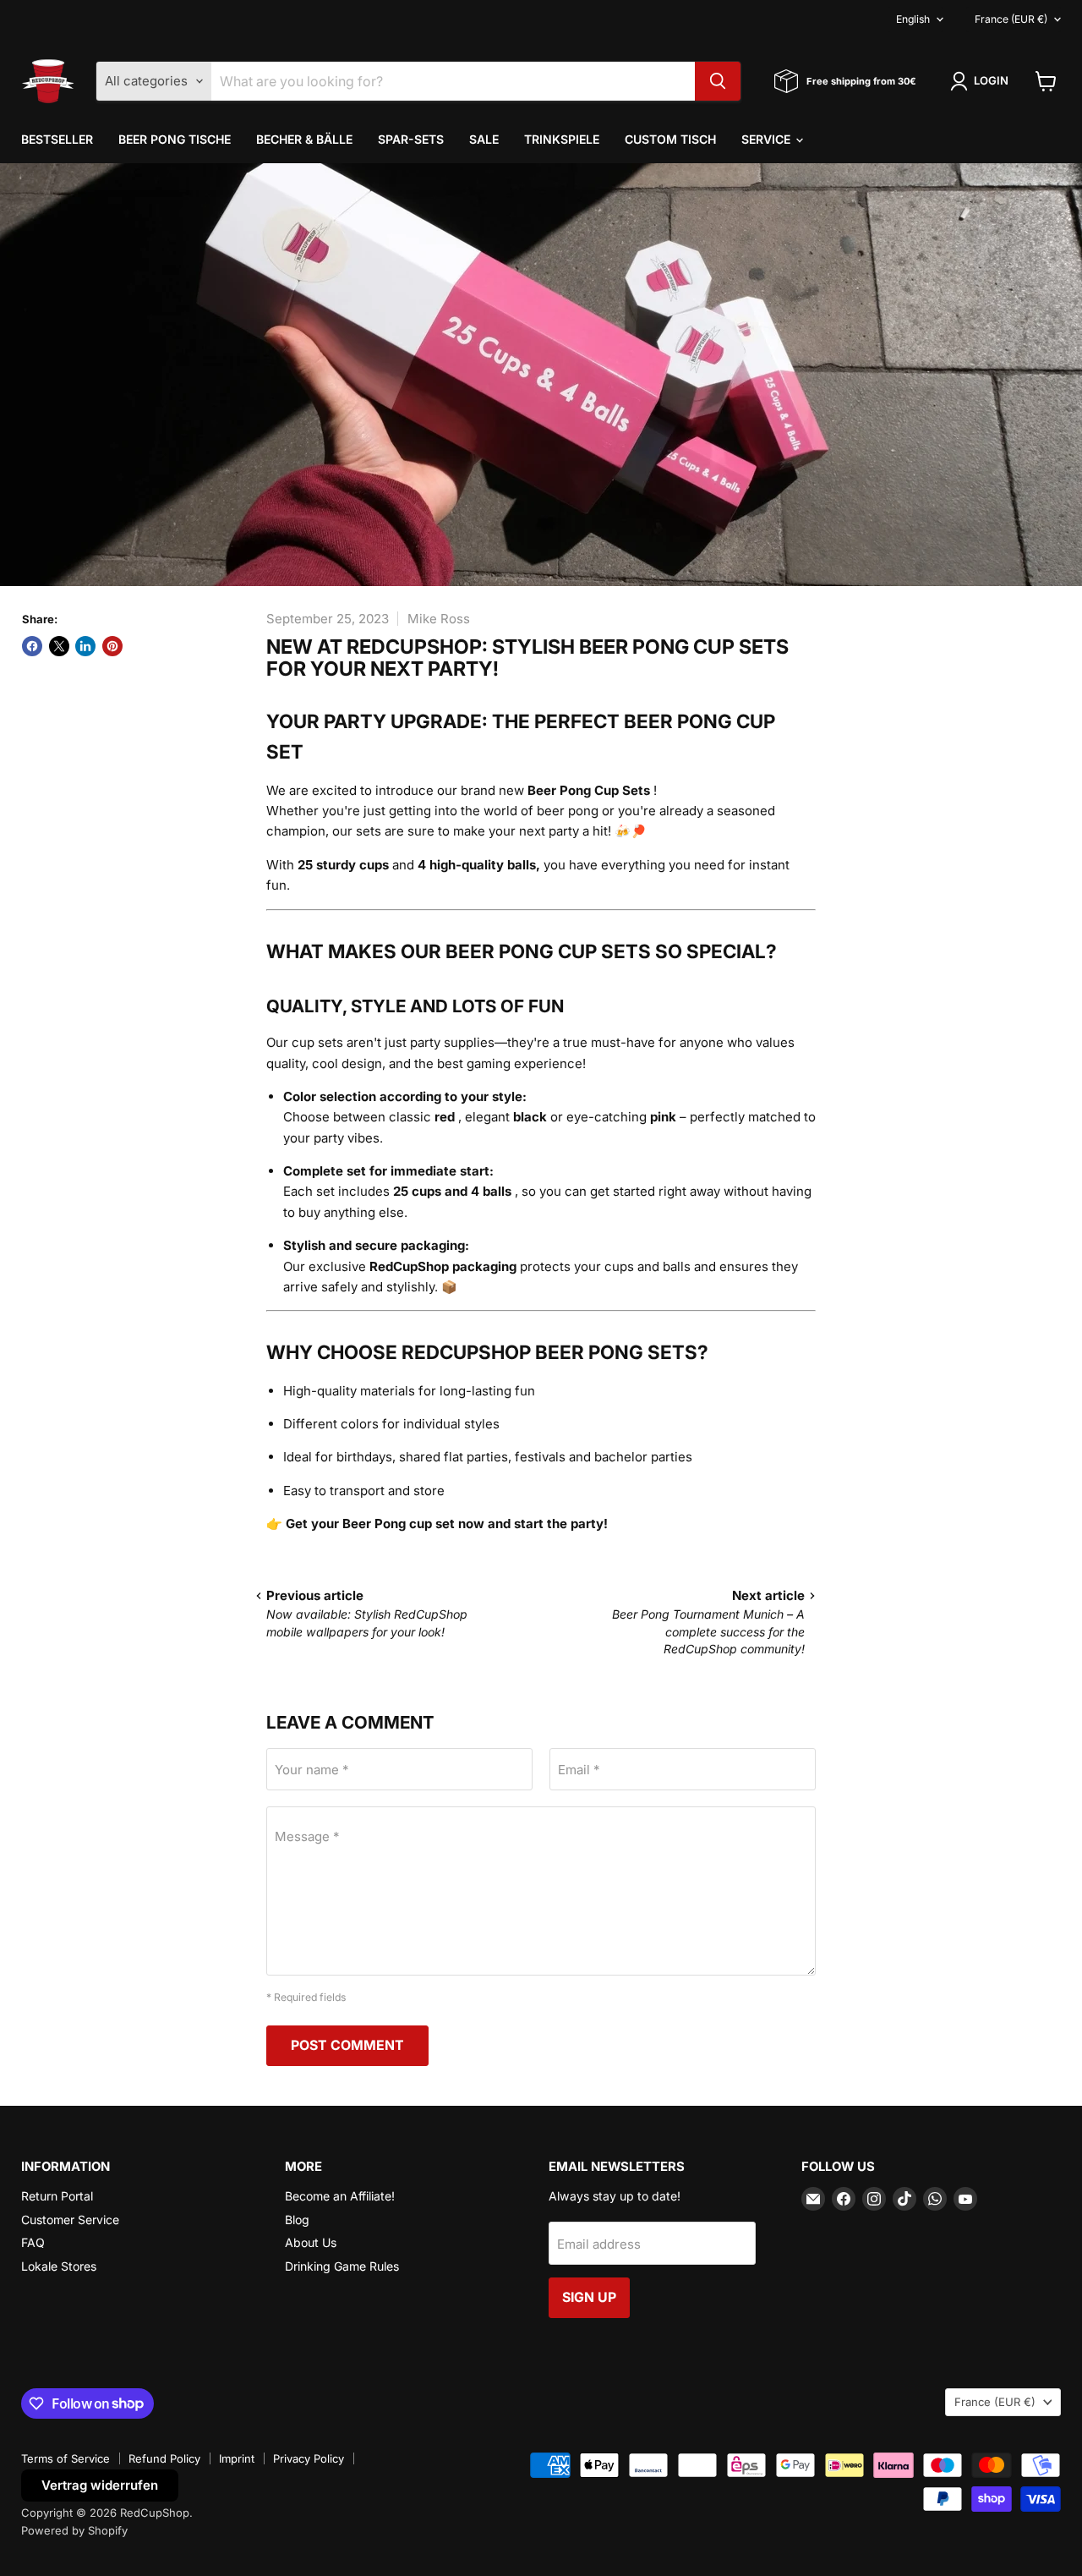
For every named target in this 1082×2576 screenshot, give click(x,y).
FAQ (33, 2242)
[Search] (718, 81)
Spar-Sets (411, 139)
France (1011, 19)
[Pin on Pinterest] (112, 646)
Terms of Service (66, 2458)
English (913, 19)
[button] (982, 81)
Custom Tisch (670, 139)
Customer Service (70, 2220)
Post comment (347, 2045)
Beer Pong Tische (175, 139)
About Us (311, 2242)
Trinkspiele (562, 139)
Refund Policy (164, 2458)
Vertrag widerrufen (100, 2485)
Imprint (237, 2458)
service (768, 139)
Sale (484, 139)
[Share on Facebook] (32, 646)
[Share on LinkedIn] (85, 646)
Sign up (589, 2297)
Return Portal (57, 2196)
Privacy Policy (309, 2458)
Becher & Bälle (304, 139)
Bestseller (57, 139)
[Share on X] (59, 646)
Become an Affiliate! (340, 2196)
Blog (297, 2220)
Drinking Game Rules (342, 2266)
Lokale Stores (59, 2266)
